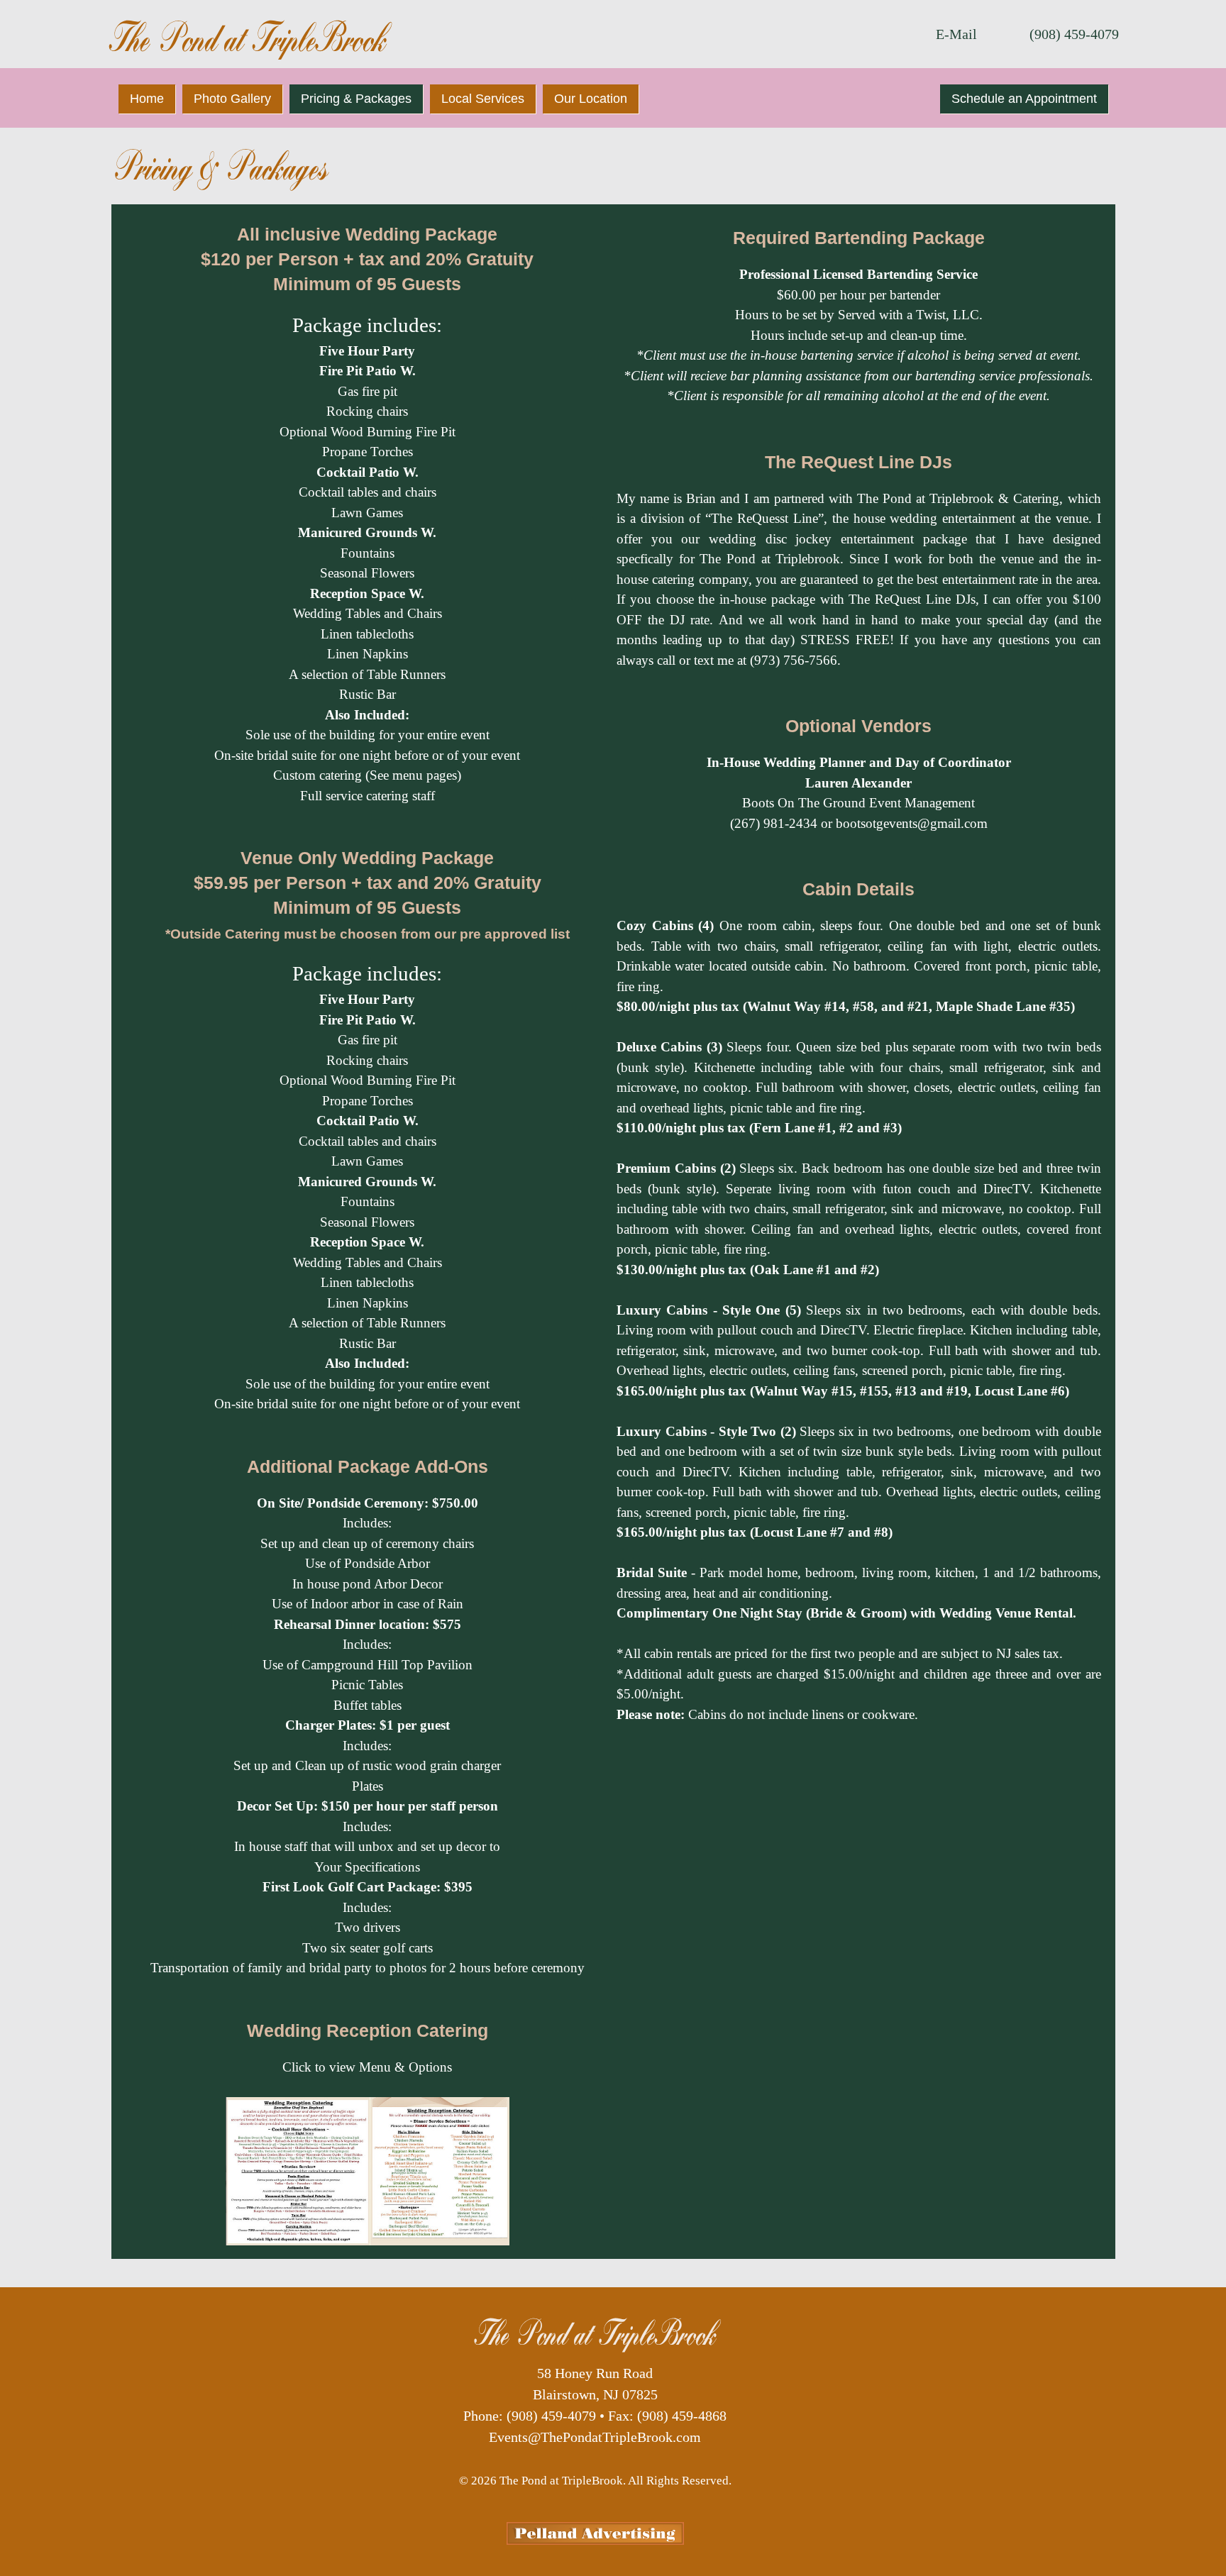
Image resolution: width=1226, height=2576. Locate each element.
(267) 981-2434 (774, 823)
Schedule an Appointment (1024, 99)
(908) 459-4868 (682, 2416)
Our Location (591, 99)
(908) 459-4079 (1074, 34)
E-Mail (956, 34)
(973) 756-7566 (794, 660)
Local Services (483, 99)
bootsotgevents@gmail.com (912, 823)
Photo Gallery (232, 99)
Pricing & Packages (356, 99)
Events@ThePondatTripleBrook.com (595, 2437)
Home (147, 99)
